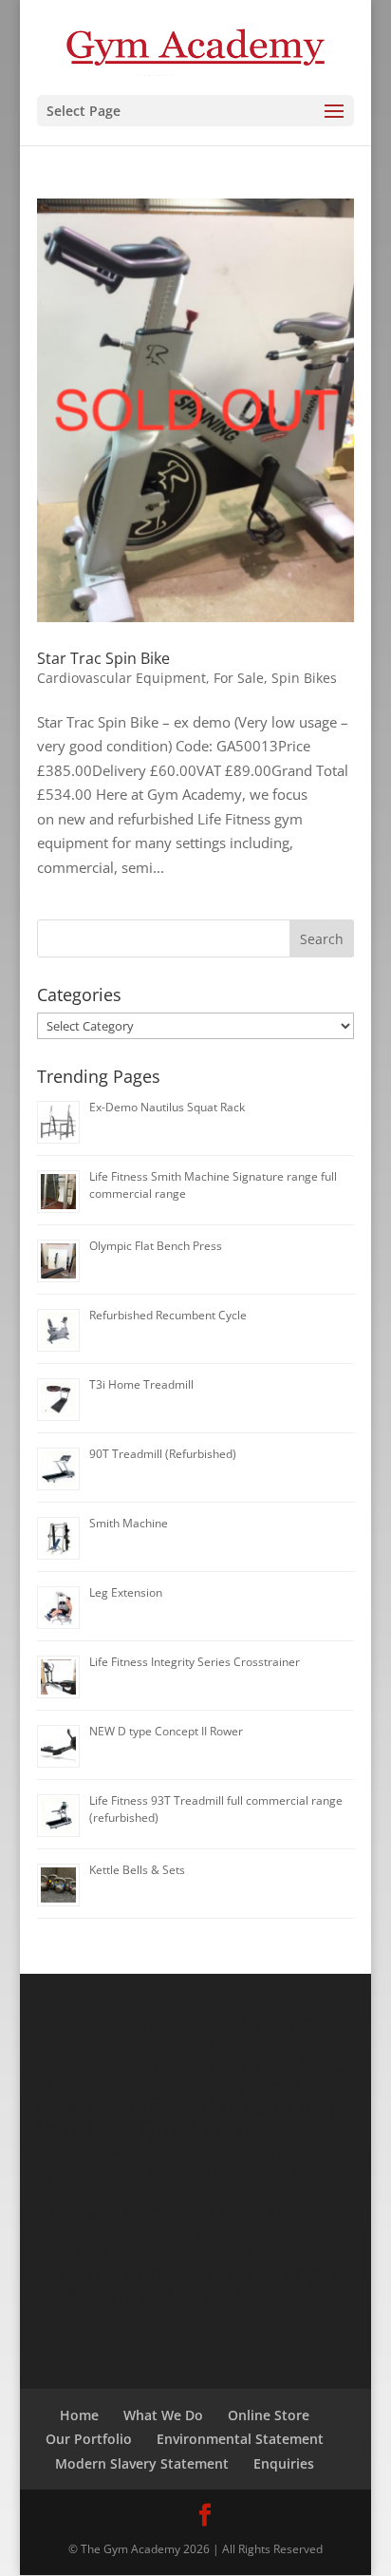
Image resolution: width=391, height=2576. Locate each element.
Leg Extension (126, 1592)
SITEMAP (199, 2294)
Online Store (269, 2415)
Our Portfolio (89, 2439)
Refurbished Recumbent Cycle (168, 1315)
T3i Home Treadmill (141, 1384)
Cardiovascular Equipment (121, 678)
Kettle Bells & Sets (137, 1870)
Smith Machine (129, 1523)
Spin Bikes (304, 678)
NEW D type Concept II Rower (166, 1731)
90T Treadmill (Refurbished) (163, 1454)
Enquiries (284, 2463)
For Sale (239, 678)
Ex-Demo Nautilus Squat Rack (167, 1107)
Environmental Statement (240, 2439)
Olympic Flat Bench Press (156, 1246)
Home (79, 2415)
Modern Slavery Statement (142, 2463)
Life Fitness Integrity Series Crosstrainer (195, 1662)
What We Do (163, 2415)
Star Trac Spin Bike (103, 658)
